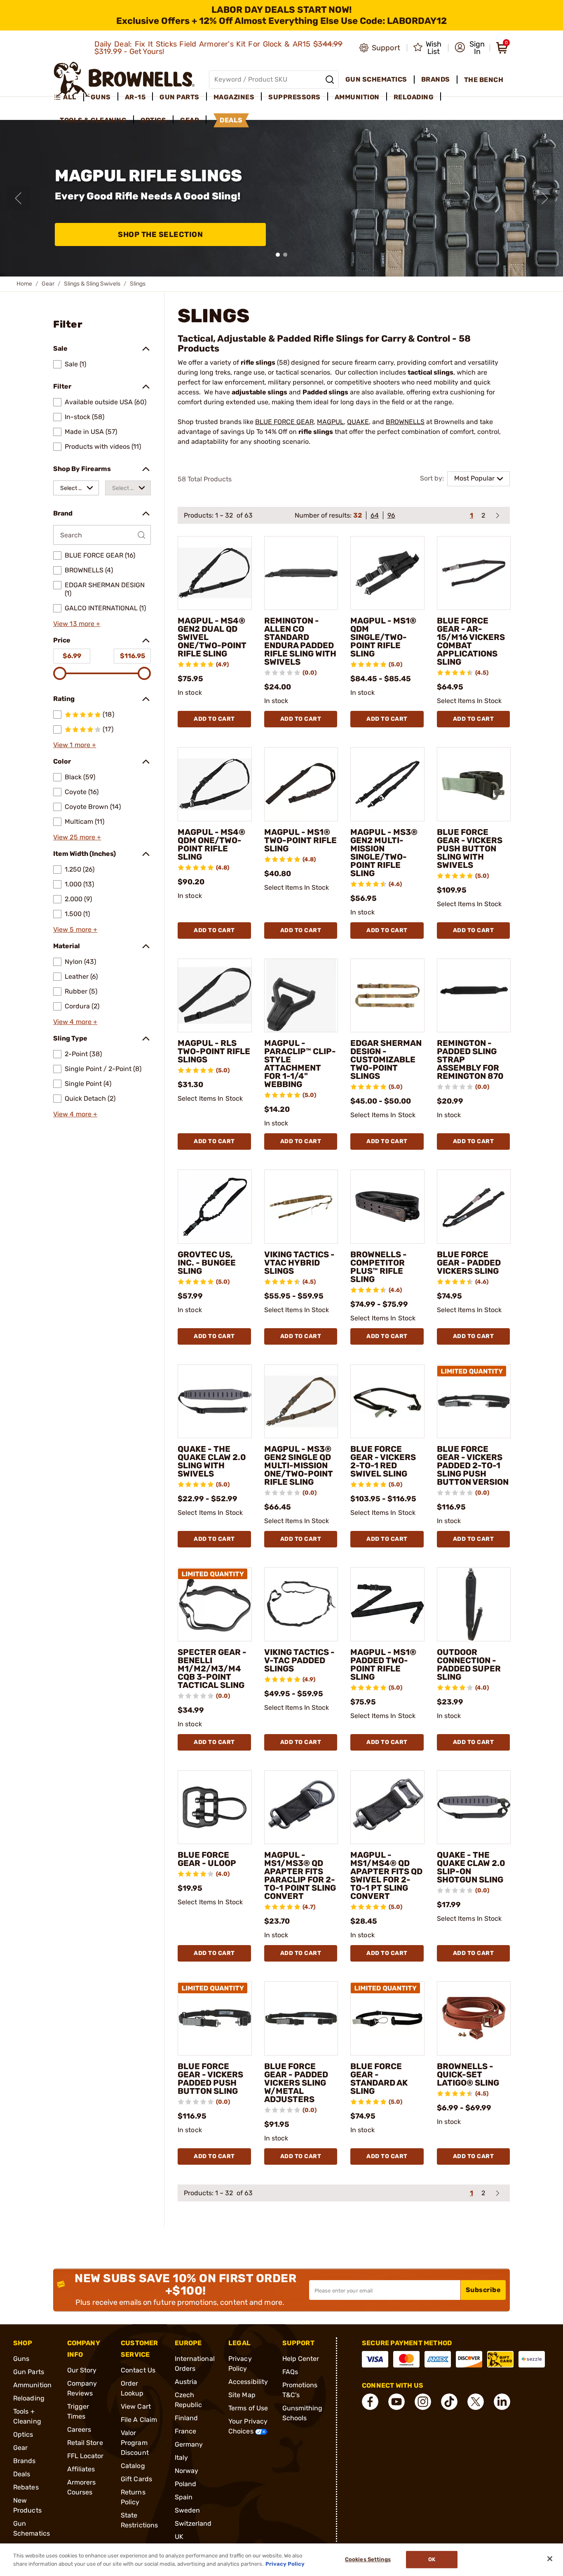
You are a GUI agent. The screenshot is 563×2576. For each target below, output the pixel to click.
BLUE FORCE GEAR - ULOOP (207, 1859)
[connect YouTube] (396, 2402)
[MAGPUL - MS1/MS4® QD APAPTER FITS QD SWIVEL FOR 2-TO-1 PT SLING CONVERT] (387, 1807)
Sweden (188, 2510)
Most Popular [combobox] (474, 478)
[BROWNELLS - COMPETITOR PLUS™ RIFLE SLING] (387, 1207)
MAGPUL (330, 422)
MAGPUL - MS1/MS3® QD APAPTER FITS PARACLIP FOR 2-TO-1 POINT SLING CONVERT (300, 1875)
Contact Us (138, 2370)
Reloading (29, 2398)
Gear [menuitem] (190, 120)
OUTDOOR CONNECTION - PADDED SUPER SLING (469, 1664)
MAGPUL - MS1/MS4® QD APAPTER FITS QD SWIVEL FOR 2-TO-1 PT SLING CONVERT (386, 1875)
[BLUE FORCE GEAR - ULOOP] (215, 1807)
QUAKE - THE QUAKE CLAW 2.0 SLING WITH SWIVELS (212, 1461)
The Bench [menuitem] (484, 80)
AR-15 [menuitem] (135, 97)
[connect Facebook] (370, 2402)
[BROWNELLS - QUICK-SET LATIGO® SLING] (474, 2018)
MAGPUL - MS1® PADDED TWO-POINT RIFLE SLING (383, 1664)
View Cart (136, 2406)
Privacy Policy (285, 2563)
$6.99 (72, 656)
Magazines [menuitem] (234, 97)
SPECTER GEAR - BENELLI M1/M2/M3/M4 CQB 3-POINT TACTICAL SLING (212, 1669)
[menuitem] (69, 97)
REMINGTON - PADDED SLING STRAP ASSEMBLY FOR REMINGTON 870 (470, 1059)
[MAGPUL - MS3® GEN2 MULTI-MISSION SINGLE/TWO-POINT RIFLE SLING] (387, 784)
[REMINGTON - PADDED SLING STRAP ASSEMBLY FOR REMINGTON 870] (474, 996)
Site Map (242, 2395)
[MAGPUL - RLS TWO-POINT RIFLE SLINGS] (215, 996)
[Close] (550, 2559)
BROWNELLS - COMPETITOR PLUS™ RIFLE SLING (379, 1267)
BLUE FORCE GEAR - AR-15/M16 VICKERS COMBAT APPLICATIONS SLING (471, 641)
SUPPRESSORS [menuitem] (294, 97)
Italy (182, 2458)
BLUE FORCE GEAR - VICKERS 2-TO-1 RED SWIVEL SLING (383, 1461)
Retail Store (85, 2443)
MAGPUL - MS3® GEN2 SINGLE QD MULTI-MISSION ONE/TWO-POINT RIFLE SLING (299, 1465)
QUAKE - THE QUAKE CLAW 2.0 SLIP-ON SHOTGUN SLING (471, 1867)
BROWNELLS (405, 422)
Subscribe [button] (483, 2290)
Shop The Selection (160, 234)
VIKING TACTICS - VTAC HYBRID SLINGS (299, 1263)
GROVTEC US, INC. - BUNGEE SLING (207, 1263)
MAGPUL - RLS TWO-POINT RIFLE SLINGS (214, 1051)
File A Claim (139, 2420)
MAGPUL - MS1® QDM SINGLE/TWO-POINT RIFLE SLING (383, 637)
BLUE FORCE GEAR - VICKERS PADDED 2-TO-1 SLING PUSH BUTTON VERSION (473, 1465)
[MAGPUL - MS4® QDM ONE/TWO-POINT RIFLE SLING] (215, 784)
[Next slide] (545, 198)
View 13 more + (77, 624)
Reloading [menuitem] (414, 97)
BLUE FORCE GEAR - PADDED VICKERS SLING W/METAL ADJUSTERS (296, 2083)
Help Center (301, 2359)
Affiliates (81, 2469)
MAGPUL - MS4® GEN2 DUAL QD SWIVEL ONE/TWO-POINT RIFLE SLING (212, 637)
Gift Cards (136, 2479)
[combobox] (76, 488)
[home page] (124, 79)
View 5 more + (75, 929)
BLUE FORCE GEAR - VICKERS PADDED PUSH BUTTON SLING (210, 2079)
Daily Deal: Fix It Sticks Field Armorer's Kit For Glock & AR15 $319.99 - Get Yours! (219, 48)
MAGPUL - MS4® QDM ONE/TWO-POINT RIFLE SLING (211, 844)
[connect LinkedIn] (502, 2402)
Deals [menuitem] (231, 120)
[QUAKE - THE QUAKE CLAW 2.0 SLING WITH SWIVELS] (215, 1402)
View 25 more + (77, 837)
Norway (187, 2471)
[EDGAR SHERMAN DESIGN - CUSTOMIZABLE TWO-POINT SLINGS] (387, 996)
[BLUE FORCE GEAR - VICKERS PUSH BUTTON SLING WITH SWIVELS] (474, 784)
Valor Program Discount (135, 2443)
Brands (25, 2461)
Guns (21, 2359)
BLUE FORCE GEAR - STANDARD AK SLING (379, 2079)
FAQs (290, 2372)
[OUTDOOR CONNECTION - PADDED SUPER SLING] (474, 1604)
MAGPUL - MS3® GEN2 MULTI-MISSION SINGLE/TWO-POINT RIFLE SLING (384, 853)
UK (179, 2537)
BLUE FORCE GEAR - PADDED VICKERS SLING (469, 1263)
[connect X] (476, 2402)
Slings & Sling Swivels (92, 284)
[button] (470, 48)
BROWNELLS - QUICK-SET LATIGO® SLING (468, 2074)
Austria (186, 2382)
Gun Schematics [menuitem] (376, 79)
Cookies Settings (368, 2560)
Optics (23, 2434)
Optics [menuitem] (153, 120)
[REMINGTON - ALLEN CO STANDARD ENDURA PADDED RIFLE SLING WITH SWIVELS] (301, 573)
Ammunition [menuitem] (357, 97)
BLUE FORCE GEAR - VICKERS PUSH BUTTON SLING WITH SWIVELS (470, 849)
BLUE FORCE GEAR (284, 422)
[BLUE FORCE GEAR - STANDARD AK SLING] (387, 2018)
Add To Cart (214, 719)
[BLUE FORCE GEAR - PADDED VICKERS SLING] (474, 1207)
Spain (184, 2497)
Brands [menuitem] (436, 79)
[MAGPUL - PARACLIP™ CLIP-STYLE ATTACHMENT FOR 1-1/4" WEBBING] (301, 996)
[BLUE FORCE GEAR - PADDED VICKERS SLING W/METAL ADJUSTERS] (301, 2018)
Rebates (26, 2487)
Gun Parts (29, 2372)
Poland (186, 2484)
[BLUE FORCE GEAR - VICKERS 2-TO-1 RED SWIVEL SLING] (387, 1402)
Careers (79, 2430)
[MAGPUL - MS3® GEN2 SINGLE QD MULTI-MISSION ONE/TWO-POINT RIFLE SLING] (301, 1402)
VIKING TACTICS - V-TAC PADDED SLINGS (299, 1660)
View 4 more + (75, 1022)
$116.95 (133, 656)
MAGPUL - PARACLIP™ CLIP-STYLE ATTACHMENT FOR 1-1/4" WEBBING (300, 1064)
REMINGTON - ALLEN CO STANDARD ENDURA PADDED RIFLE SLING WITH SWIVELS (300, 641)
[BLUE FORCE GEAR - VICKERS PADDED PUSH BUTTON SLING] (215, 2018)
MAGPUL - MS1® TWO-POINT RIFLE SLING (300, 840)
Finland (186, 2418)
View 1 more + (75, 745)
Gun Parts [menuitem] (179, 97)
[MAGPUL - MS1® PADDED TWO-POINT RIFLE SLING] (387, 1604)
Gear (48, 284)
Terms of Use (248, 2408)
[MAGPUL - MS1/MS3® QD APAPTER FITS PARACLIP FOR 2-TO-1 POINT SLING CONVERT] (301, 1807)
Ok (432, 2560)
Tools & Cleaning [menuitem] (93, 120)
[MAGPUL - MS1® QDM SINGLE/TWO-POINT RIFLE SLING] (387, 573)
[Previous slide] (18, 198)
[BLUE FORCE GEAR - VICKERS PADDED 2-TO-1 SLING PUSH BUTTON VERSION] (474, 1402)
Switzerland (193, 2523)
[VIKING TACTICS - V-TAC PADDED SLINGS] (301, 1604)
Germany (189, 2444)
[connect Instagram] (423, 2402)
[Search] (330, 80)
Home (24, 284)
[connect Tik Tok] (449, 2402)
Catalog (133, 2466)
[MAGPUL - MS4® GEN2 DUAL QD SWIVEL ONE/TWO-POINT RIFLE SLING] (215, 573)
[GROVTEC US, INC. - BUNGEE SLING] (215, 1207)
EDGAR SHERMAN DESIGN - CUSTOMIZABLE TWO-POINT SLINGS (386, 1059)
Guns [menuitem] (101, 97)
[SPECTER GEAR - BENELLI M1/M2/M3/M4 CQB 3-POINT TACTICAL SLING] (215, 1604)
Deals (22, 2474)
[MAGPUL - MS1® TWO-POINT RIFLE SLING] (301, 784)
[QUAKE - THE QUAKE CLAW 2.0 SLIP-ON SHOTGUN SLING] (474, 1807)
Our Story (82, 2370)
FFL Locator (86, 2456)
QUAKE (358, 422)
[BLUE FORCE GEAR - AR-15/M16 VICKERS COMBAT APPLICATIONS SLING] (474, 573)
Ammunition (32, 2385)
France (186, 2431)
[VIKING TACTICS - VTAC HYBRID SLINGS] (301, 1207)
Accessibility (248, 2382)
